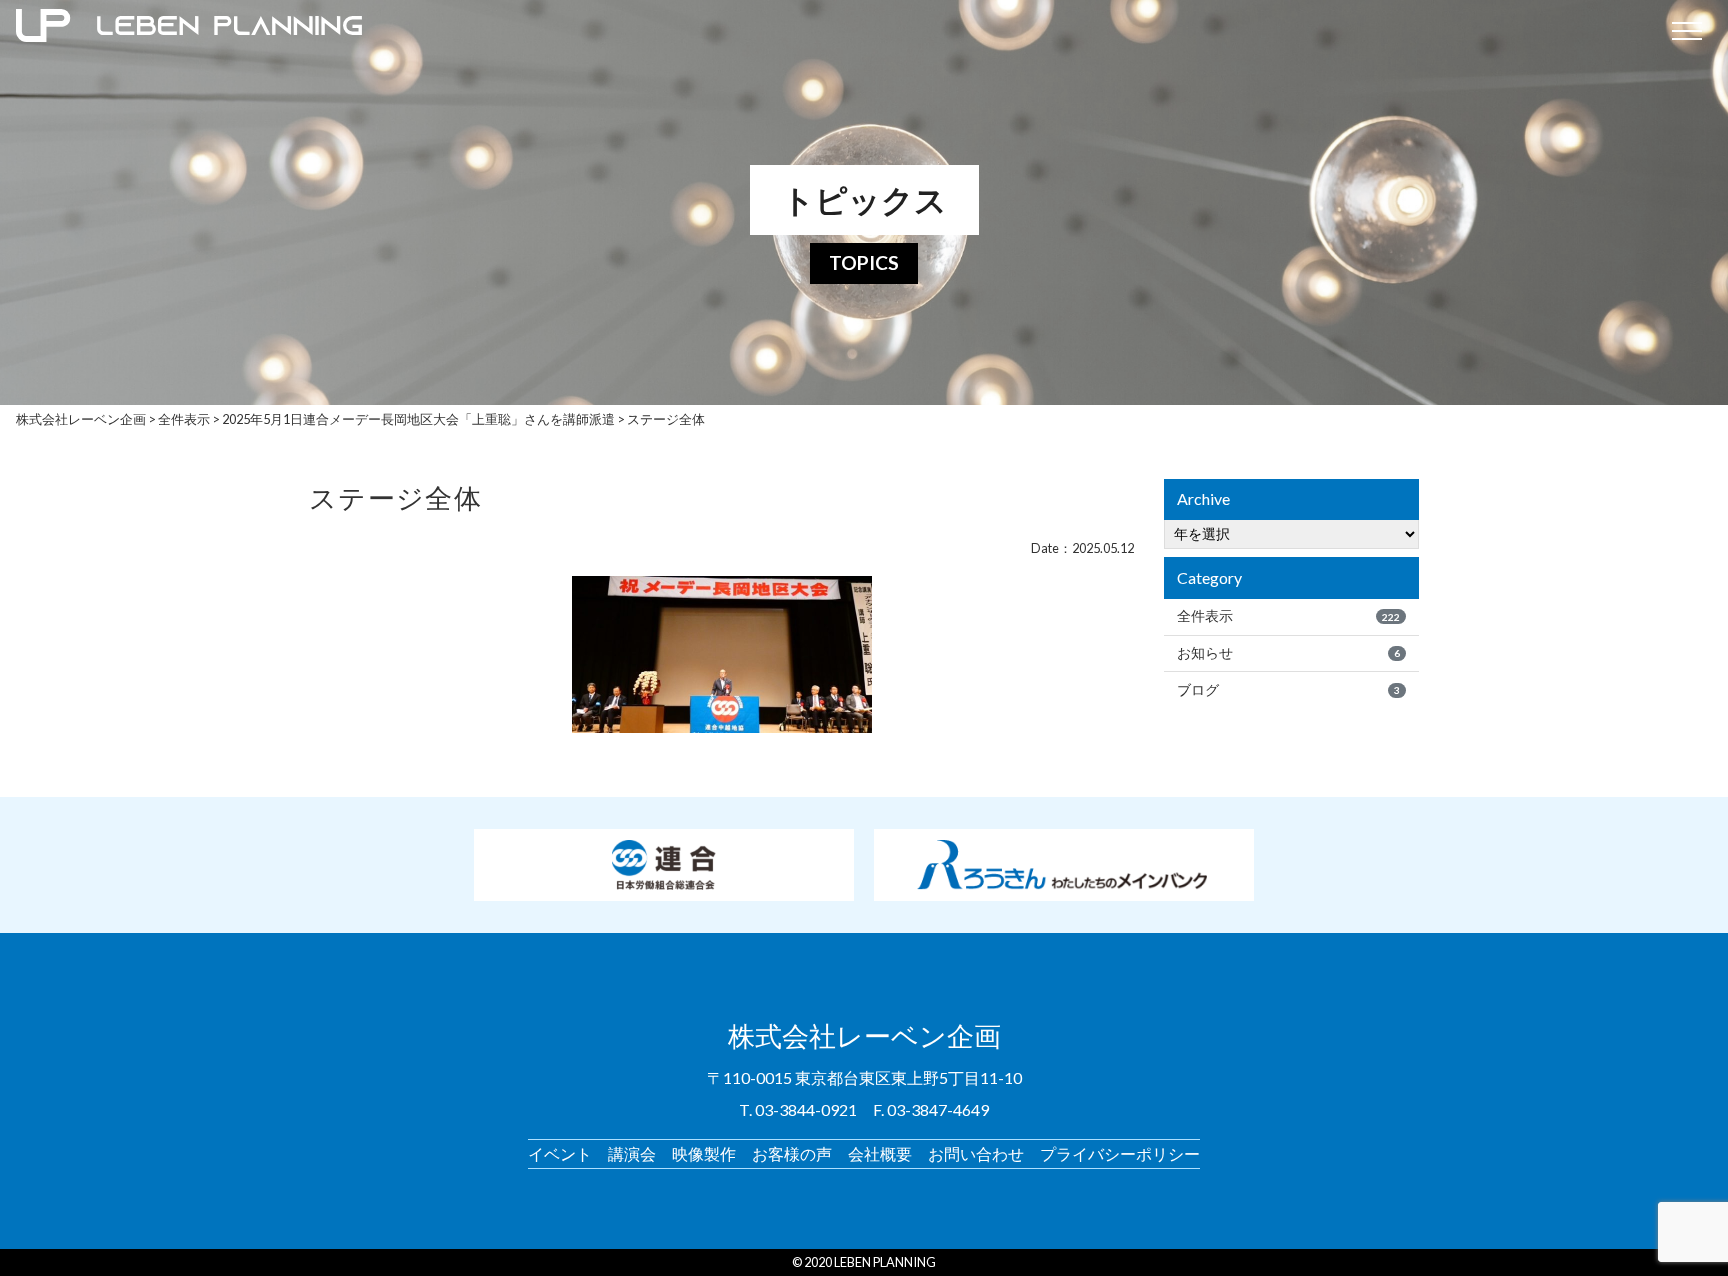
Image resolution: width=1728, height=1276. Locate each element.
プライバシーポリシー (1120, 1153)
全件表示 (1288, 616)
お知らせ (1288, 653)
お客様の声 (792, 1153)
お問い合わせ (976, 1153)
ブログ (1288, 690)
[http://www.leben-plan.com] (831, 30)
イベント (560, 1153)
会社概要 (880, 1153)
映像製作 (704, 1153)
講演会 (632, 1153)
